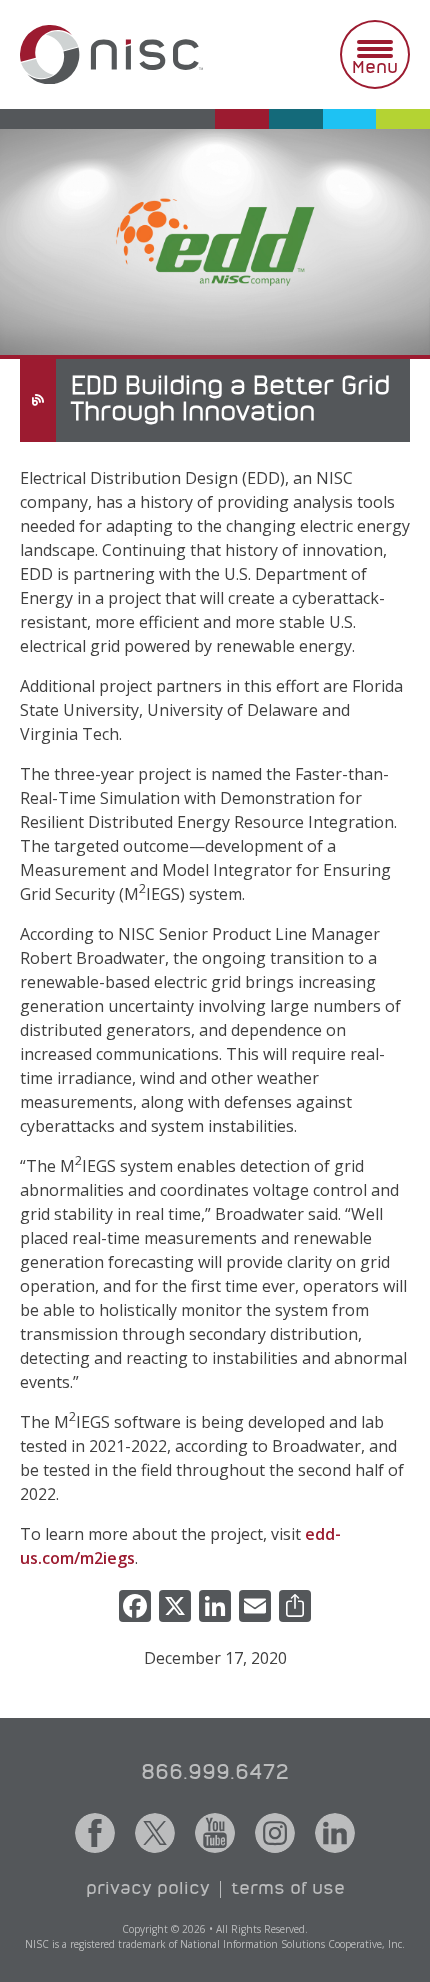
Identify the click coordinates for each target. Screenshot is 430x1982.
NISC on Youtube (215, 1833)
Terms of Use (288, 1889)
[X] (175, 1608)
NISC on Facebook (95, 1833)
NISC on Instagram (275, 1833)
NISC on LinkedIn (335, 1833)
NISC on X (155, 1833)
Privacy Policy (148, 1889)
